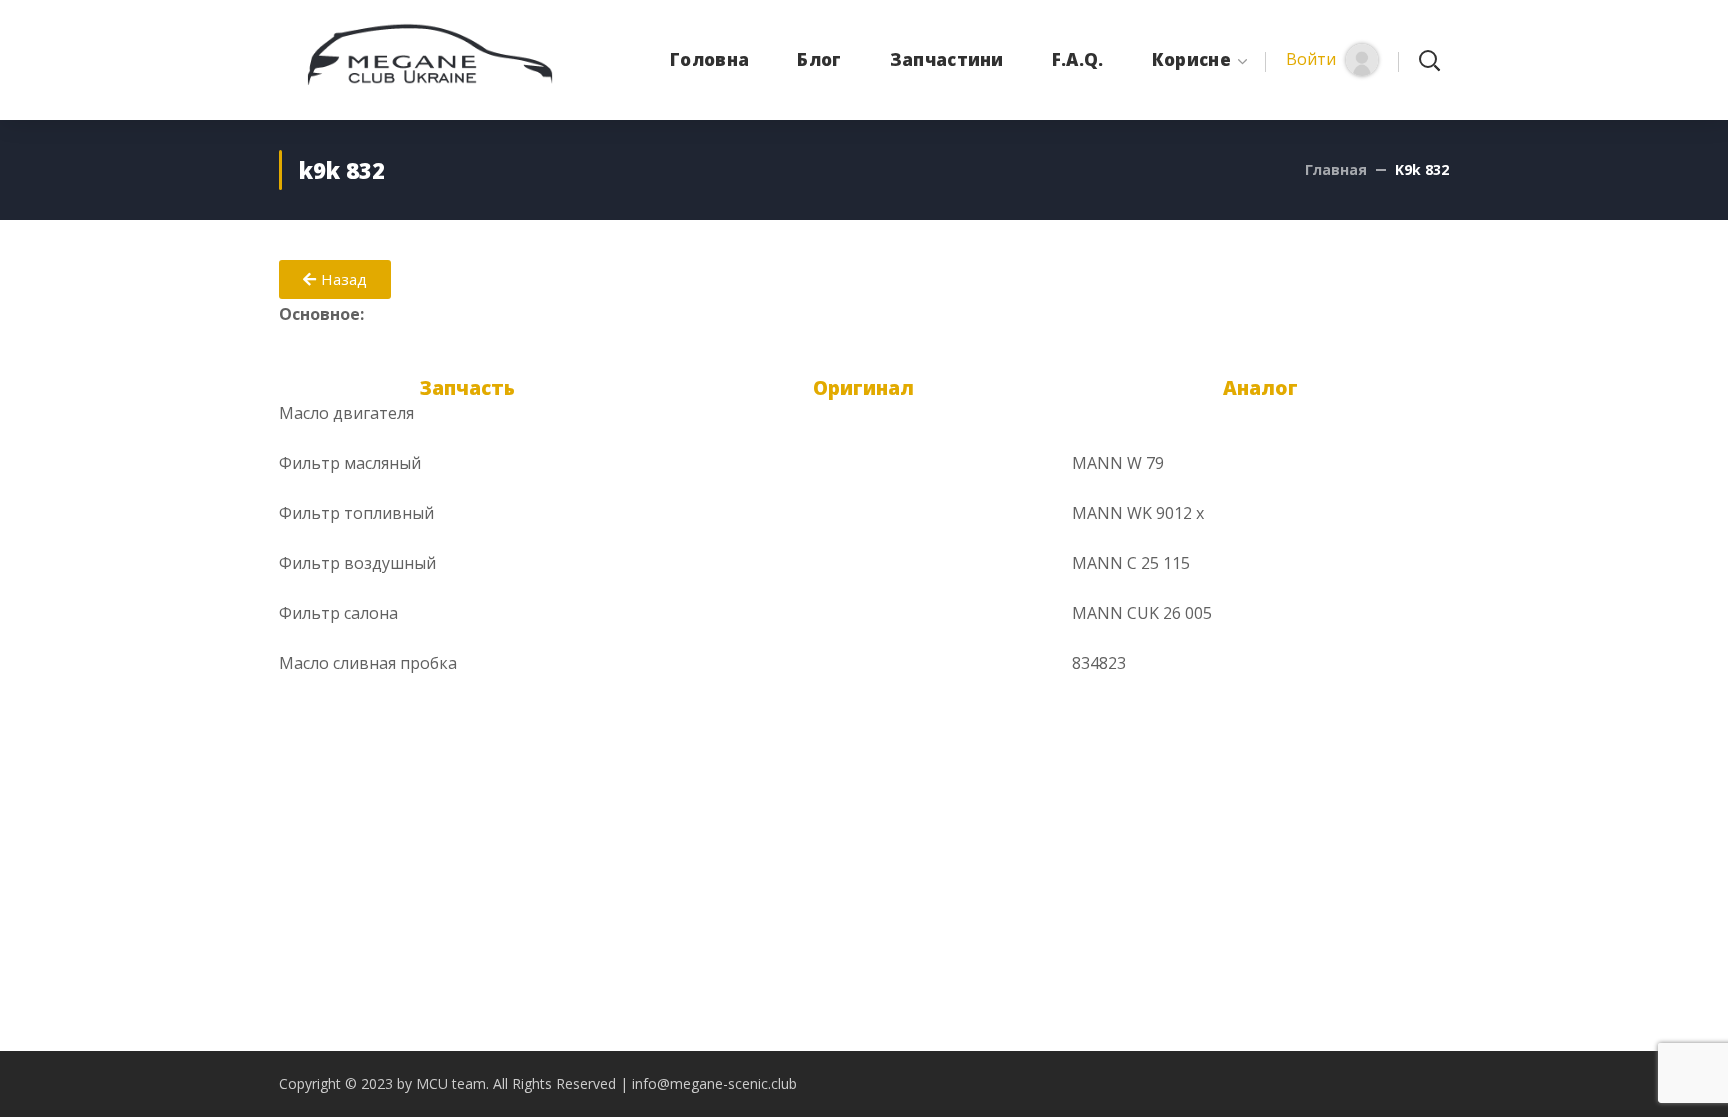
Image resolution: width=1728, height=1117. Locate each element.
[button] (1332, 60)
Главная (1336, 169)
